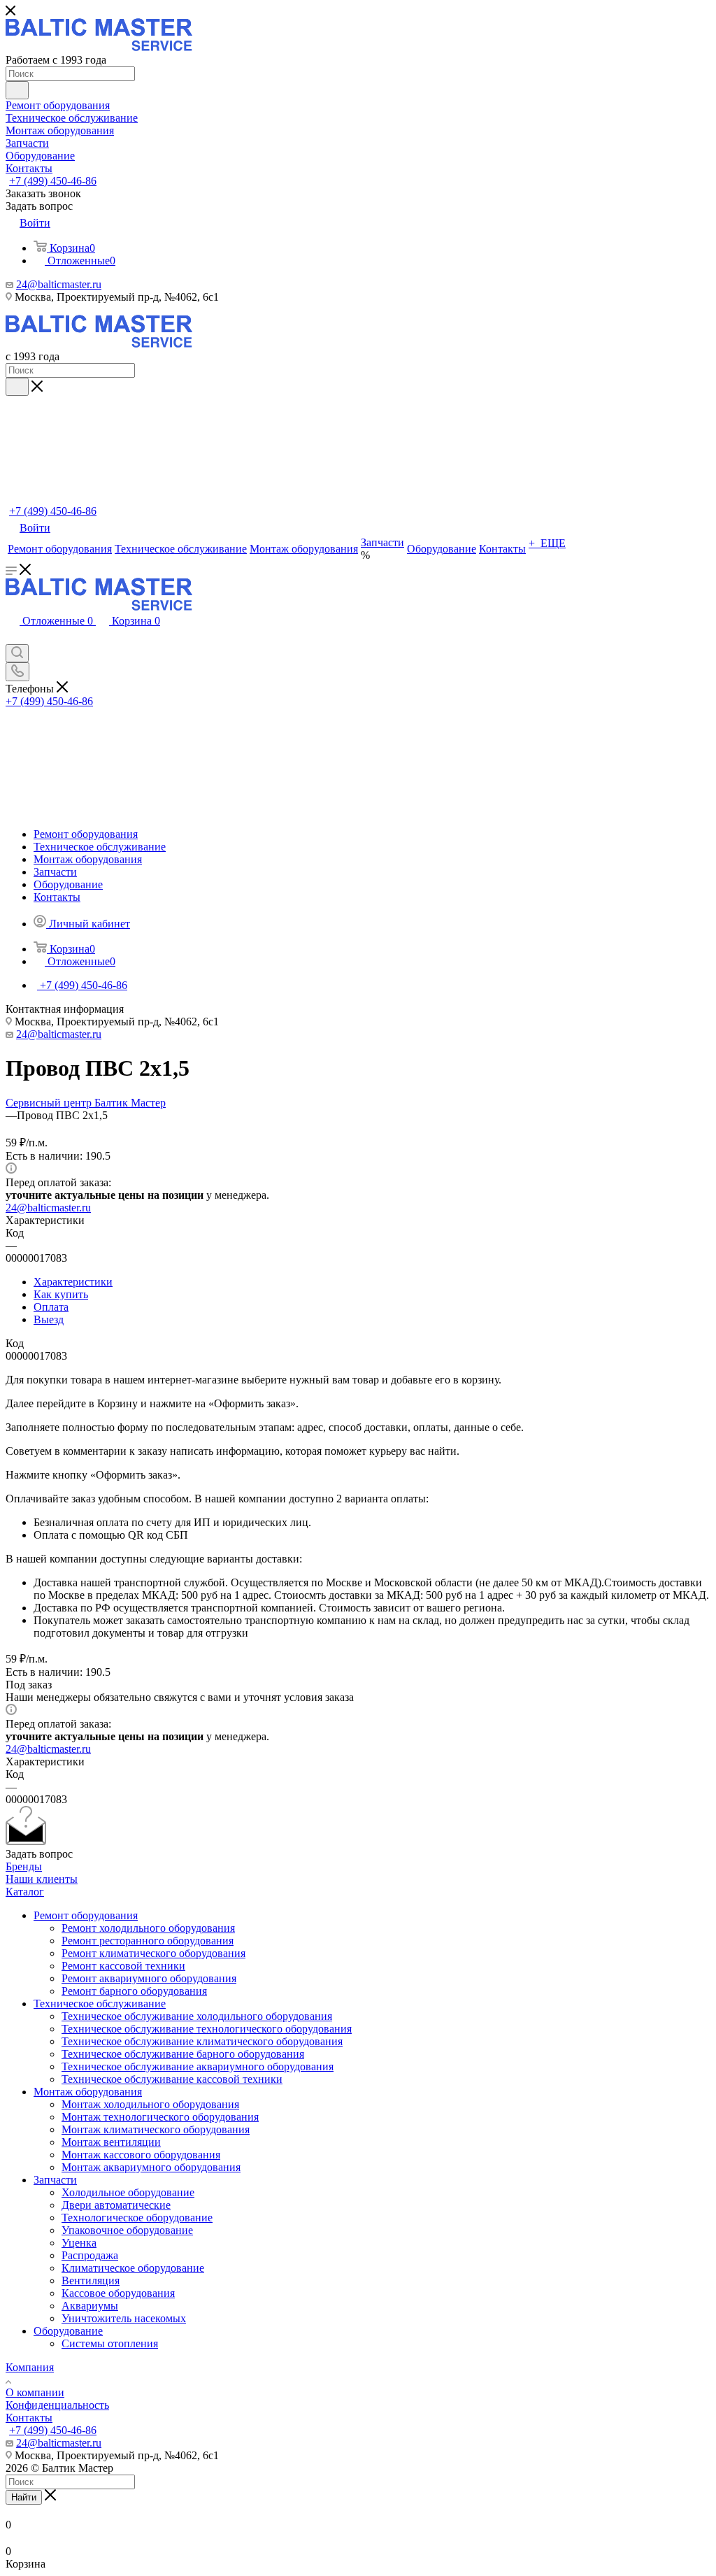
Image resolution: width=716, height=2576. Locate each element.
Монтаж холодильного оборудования (150, 2104)
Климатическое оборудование (133, 2268)
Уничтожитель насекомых (124, 2318)
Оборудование (68, 2331)
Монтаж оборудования (88, 2092)
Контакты (29, 2418)
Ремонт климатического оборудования (153, 1953)
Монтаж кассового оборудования (141, 2155)
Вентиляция (91, 2280)
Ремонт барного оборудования (134, 1991)
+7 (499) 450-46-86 (53, 181)
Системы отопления (110, 2343)
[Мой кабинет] (13, 638)
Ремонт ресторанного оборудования (148, 1941)
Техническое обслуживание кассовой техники (172, 2079)
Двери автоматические (116, 2205)
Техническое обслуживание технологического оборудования (207, 2029)
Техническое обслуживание (100, 2004)
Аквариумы (90, 2306)
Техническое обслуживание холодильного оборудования (197, 2016)
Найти (24, 2497)
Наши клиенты (42, 1879)
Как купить (61, 1294)
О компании (35, 2392)
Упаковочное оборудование (127, 2230)
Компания (30, 2367)
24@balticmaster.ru (59, 284)
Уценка (79, 2243)
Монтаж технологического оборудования (160, 2117)
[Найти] (17, 90)
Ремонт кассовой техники (123, 1966)
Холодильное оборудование (128, 2192)
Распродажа (90, 2255)
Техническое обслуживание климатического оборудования (202, 2041)
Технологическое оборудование (137, 2218)
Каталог (25, 1892)
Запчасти (55, 2180)
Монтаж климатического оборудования (156, 2129)
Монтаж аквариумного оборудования (151, 2167)
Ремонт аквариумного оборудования (149, 1978)
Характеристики (73, 1282)
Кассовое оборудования (118, 2293)
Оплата (51, 1307)
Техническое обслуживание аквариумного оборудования (198, 2066)
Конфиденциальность (57, 2405)
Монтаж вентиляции (111, 2142)
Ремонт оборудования (86, 1915)
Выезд (49, 1319)
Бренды (24, 1866)
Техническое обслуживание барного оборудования (183, 2054)
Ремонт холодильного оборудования (148, 1928)
